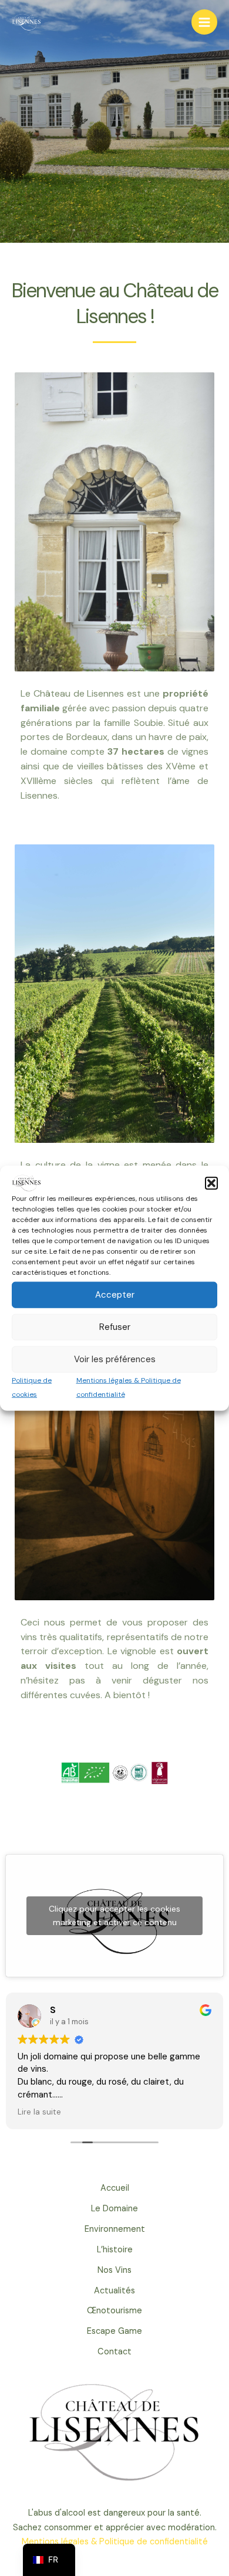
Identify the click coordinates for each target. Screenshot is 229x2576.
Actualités (114, 2291)
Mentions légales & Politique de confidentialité (115, 2542)
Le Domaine (114, 2209)
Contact (114, 2352)
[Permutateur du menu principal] (204, 22)
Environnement (115, 2229)
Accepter (115, 1295)
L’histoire (115, 2250)
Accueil (115, 2188)
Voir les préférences (115, 1359)
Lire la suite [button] (39, 2112)
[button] (211, 1183)
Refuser (115, 1327)
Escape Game (114, 2331)
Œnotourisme (114, 2311)
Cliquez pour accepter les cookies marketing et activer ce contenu (114, 1915)
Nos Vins (114, 2270)
